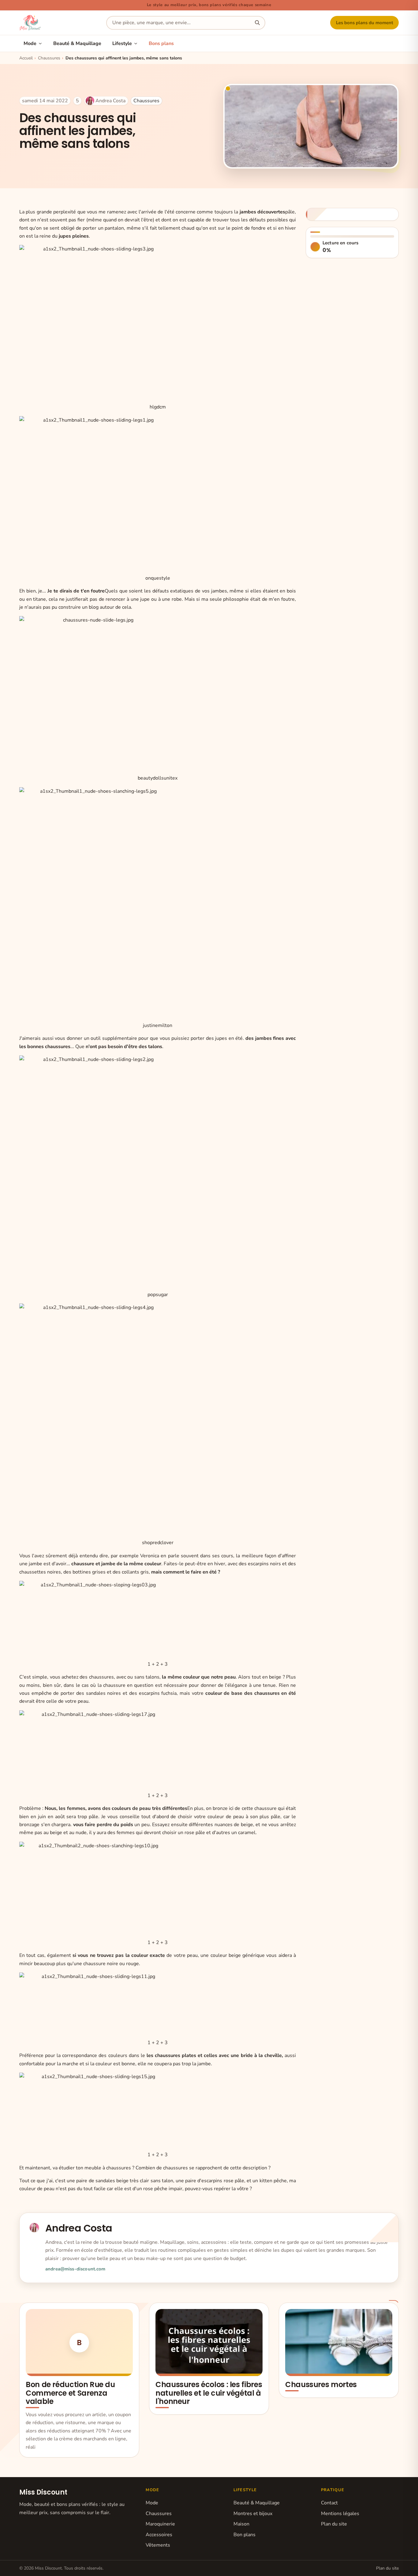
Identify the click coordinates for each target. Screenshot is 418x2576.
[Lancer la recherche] (257, 23)
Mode (30, 43)
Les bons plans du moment (365, 23)
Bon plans (244, 2535)
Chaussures (146, 101)
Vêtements (158, 2545)
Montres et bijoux (253, 2514)
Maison (241, 2524)
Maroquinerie (160, 2524)
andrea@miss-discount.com (75, 2269)
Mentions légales (340, 2514)
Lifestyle (122, 43)
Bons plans (161, 43)
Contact (329, 2503)
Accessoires (159, 2535)
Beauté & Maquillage (77, 43)
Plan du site (334, 2524)
